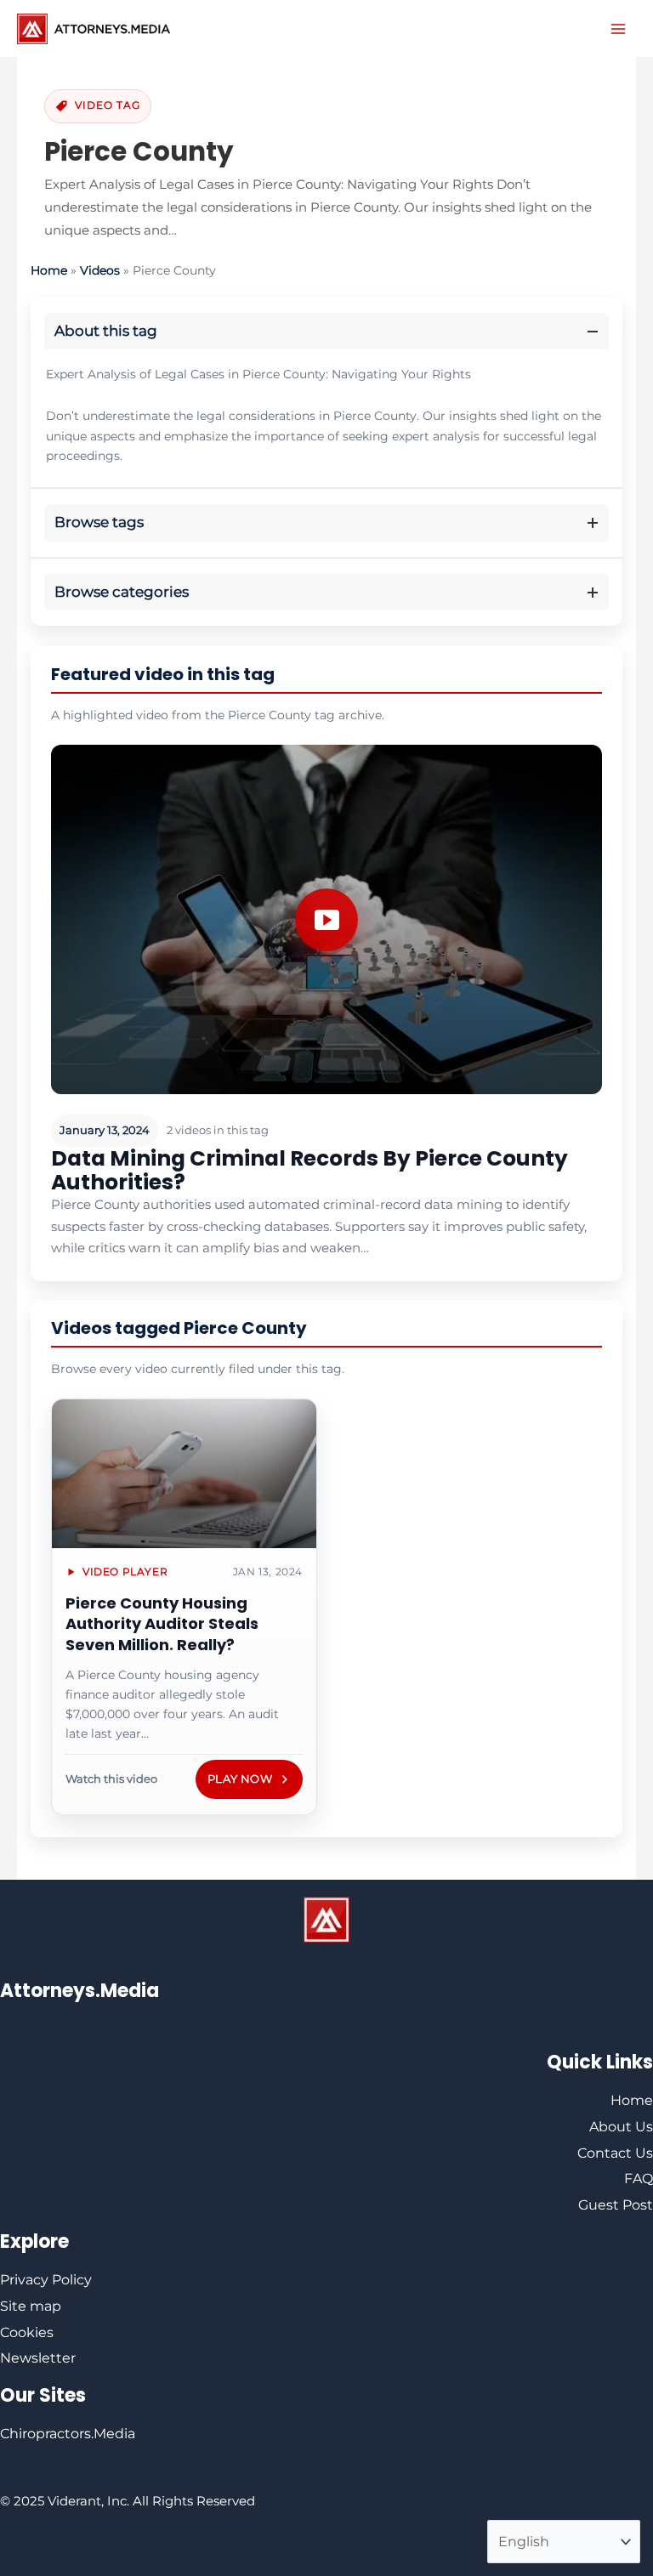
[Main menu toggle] (618, 29)
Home (49, 270)
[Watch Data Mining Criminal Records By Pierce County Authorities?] (326, 919)
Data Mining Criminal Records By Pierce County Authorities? (309, 1170)
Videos (100, 270)
